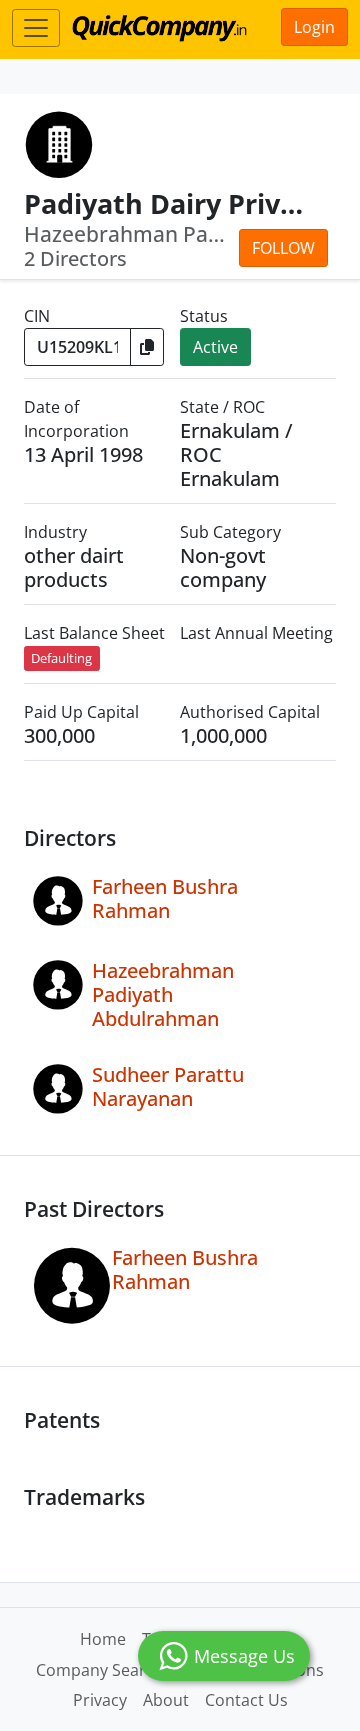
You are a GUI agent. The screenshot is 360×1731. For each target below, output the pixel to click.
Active (215, 347)
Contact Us (246, 1700)
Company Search (100, 1670)
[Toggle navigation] (36, 28)
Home (103, 1639)
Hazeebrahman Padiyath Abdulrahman (163, 994)
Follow (283, 248)
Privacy (100, 1700)
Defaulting (61, 658)
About (166, 1700)
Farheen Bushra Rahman (165, 898)
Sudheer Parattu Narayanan (168, 1086)
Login (314, 27)
